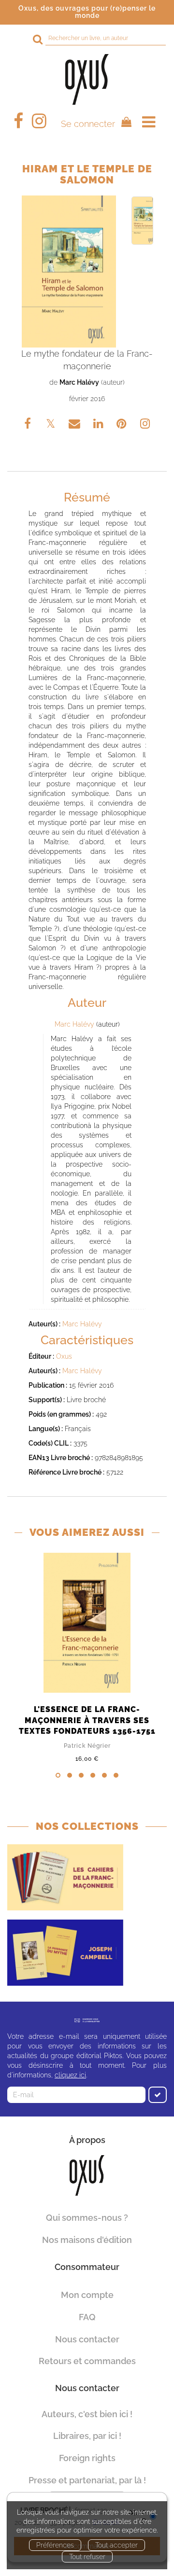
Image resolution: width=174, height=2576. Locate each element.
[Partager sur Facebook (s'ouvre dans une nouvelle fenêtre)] (29, 425)
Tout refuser (87, 2557)
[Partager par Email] (75, 425)
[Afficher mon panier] (124, 123)
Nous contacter (87, 2339)
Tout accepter (116, 2545)
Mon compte (87, 2295)
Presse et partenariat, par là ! (87, 2480)
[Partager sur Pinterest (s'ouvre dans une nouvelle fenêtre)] (123, 425)
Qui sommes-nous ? (87, 2218)
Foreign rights (87, 2458)
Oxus (64, 1356)
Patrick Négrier (87, 1746)
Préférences (55, 2545)
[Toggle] (149, 122)
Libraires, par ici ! (87, 2436)
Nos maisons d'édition (87, 2240)
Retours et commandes (87, 2361)
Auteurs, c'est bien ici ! (87, 2414)
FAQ (87, 2317)
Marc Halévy (79, 382)
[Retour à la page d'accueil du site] (87, 79)
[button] (69, 272)
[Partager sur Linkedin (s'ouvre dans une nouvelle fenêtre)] (99, 425)
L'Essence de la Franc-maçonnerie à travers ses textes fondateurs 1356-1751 (87, 1720)
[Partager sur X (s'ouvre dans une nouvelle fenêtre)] (52, 425)
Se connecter (88, 124)
